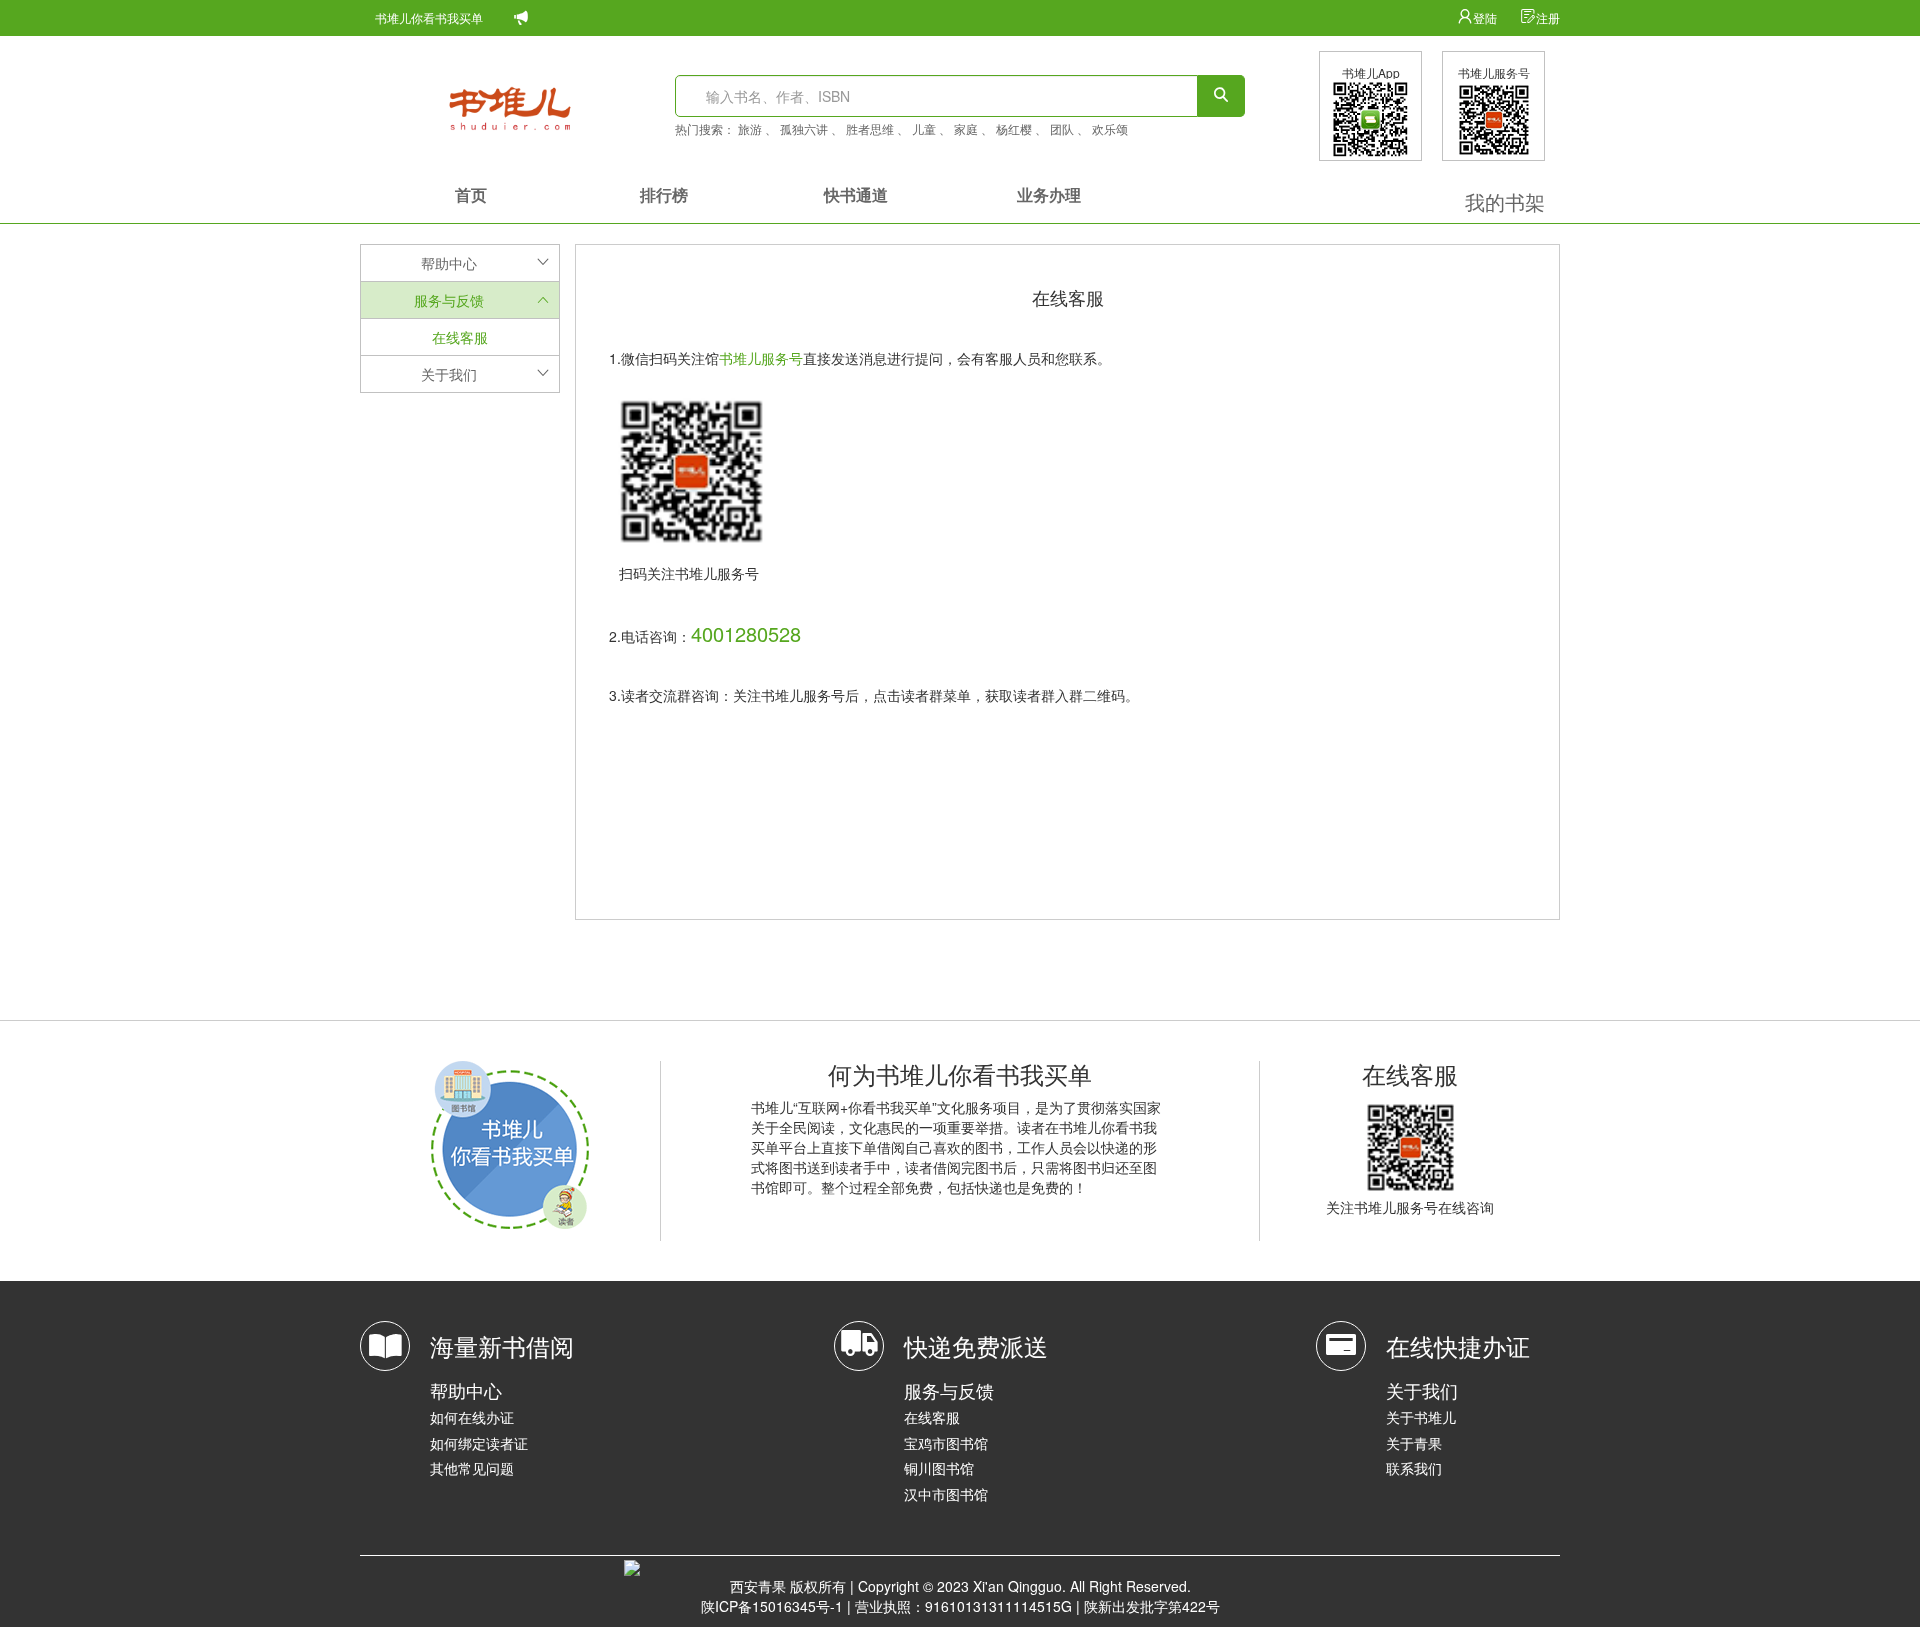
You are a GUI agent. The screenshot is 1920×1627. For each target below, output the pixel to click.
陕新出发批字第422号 (1152, 1606)
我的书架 (1505, 201)
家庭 (966, 128)
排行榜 (664, 194)
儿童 (924, 128)
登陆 (1486, 17)
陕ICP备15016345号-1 (772, 1606)
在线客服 (460, 337)
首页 (471, 194)
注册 (1548, 17)
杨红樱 (1014, 128)
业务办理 (1049, 194)
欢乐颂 (1110, 128)
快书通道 (856, 194)
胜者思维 (870, 128)
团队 (1062, 128)
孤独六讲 (804, 128)
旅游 (750, 128)
